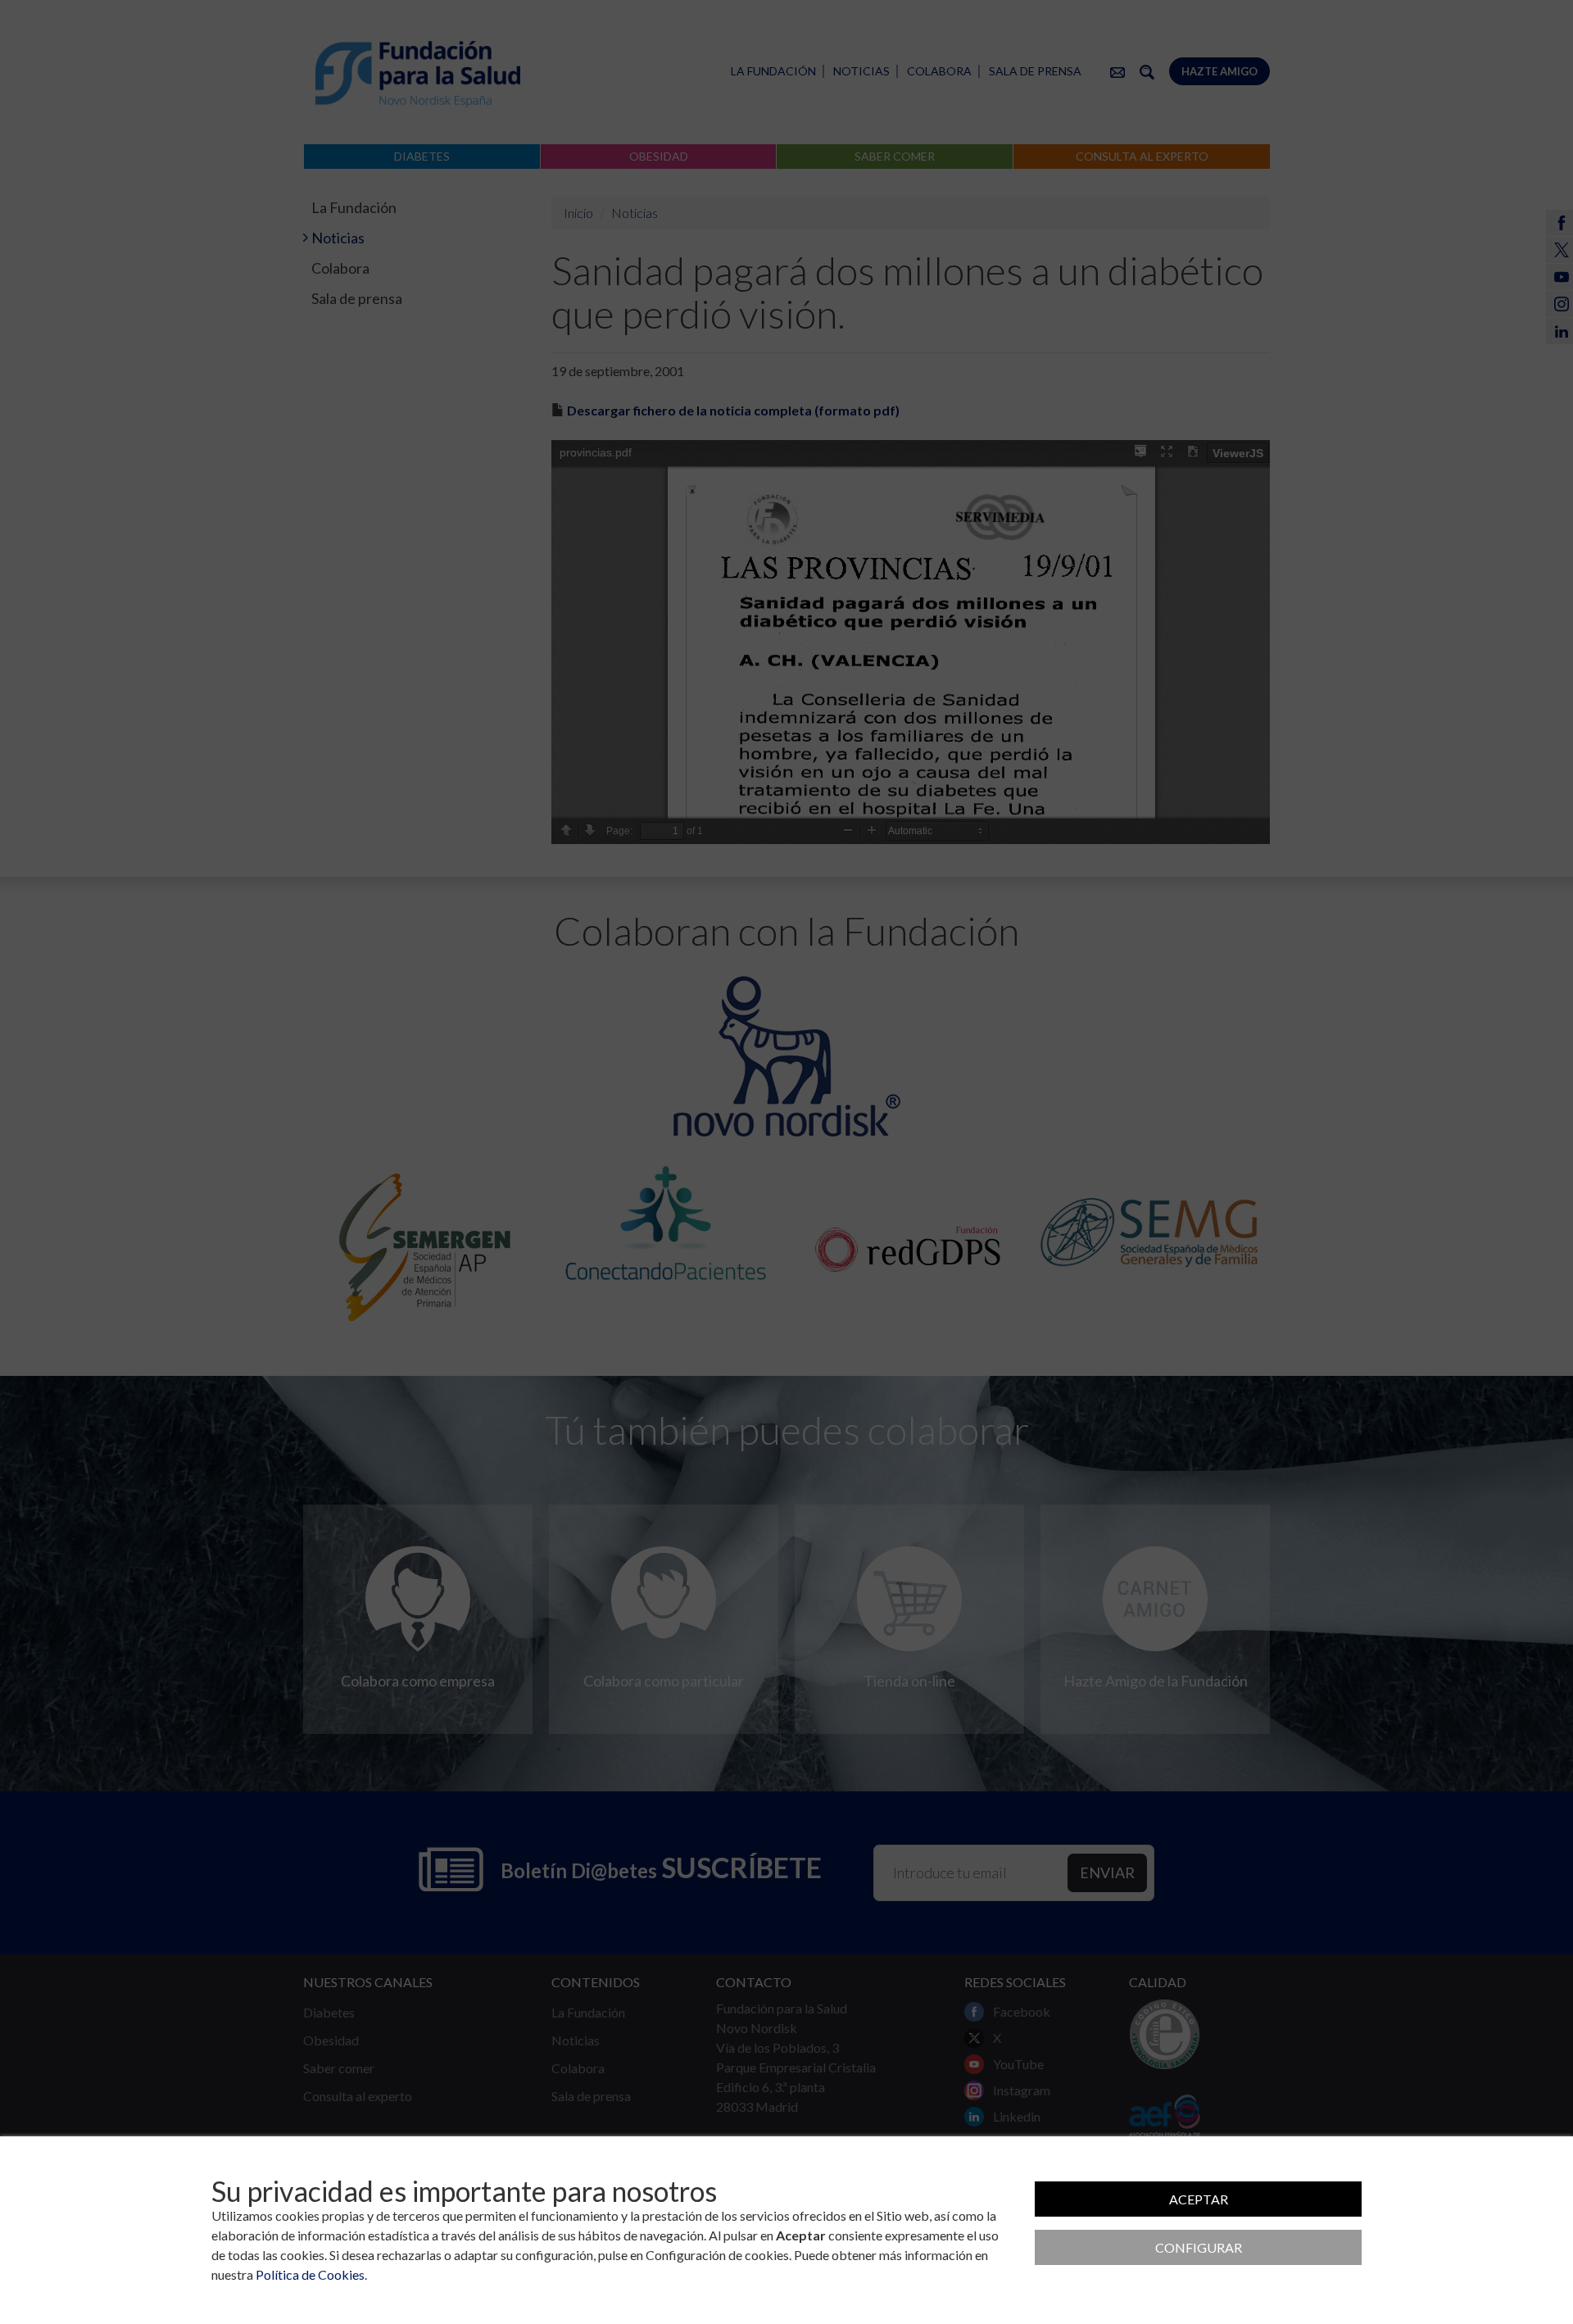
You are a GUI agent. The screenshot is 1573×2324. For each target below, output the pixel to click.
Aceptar (1199, 2199)
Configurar (1199, 2247)
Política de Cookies (310, 2274)
